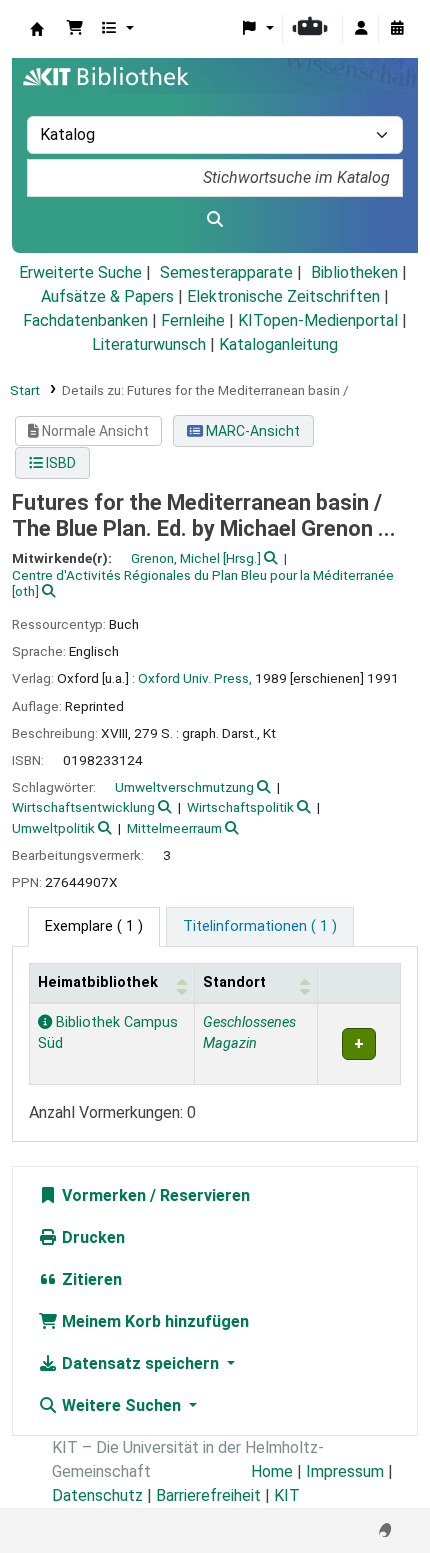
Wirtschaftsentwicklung (83, 807)
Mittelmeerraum (174, 828)
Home (272, 1471)
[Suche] (215, 220)
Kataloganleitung (278, 344)
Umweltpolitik (53, 828)
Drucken (91, 1237)
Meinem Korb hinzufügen (153, 1321)
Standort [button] (234, 982)
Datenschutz (97, 1495)
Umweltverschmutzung (184, 787)
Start (25, 390)
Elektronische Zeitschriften (283, 296)
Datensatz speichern (140, 1363)
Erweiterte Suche (80, 272)
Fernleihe (193, 320)
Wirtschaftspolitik (240, 807)
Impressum (345, 1471)
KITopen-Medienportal (318, 320)
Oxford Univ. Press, (195, 678)
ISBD (59, 463)
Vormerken (102, 1195)
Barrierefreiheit (208, 1495)
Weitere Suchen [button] (121, 1405)
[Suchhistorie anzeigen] (397, 29)
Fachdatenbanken (85, 320)
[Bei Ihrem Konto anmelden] (361, 29)
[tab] (260, 927)
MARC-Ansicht (251, 431)
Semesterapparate (226, 272)
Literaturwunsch (149, 344)
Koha (37, 29)
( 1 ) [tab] (94, 926)
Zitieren (90, 1279)
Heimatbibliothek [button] (98, 982)
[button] (75, 29)
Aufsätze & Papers (107, 296)
